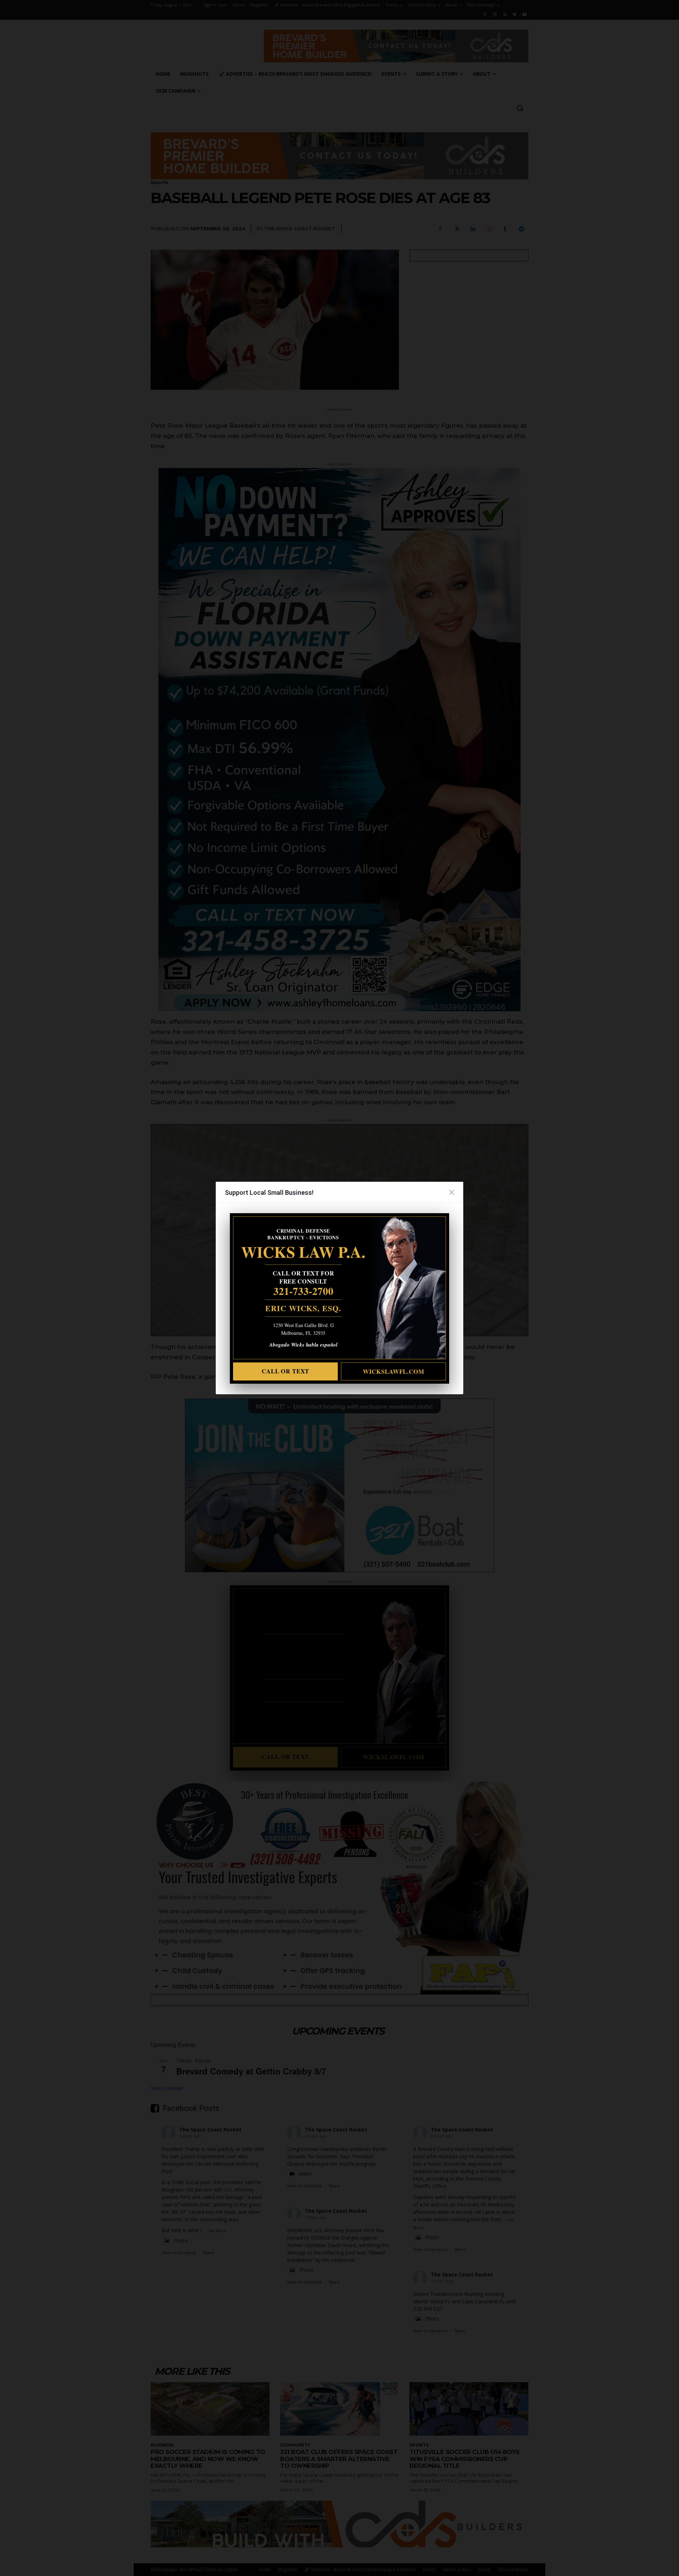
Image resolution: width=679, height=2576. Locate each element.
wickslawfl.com (394, 1371)
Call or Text (285, 1371)
